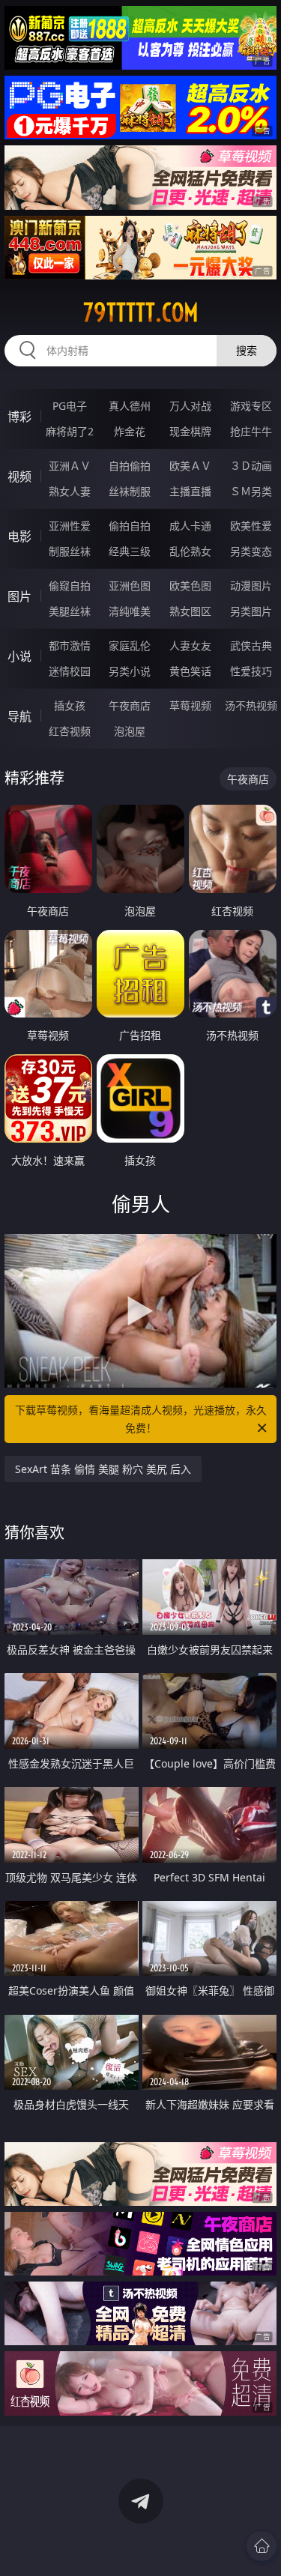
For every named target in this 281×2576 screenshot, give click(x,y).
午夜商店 (130, 705)
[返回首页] (262, 2546)
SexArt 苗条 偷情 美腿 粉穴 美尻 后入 (103, 1469)
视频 (19, 477)
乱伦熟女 (190, 551)
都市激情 (70, 645)
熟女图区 (190, 611)
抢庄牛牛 (251, 431)
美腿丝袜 (70, 611)
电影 (19, 536)
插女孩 (70, 705)
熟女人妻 (70, 491)
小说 (19, 656)
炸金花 (130, 431)
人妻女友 (190, 645)
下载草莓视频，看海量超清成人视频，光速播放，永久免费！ (141, 1419)
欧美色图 (190, 586)
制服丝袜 (70, 551)
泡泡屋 (130, 731)
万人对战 (190, 406)
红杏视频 (70, 731)
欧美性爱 (251, 526)
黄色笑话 (190, 671)
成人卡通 (190, 526)
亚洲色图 (130, 586)
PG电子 (70, 406)
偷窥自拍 (70, 586)
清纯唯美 (130, 611)
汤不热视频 (251, 705)
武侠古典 (251, 645)
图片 (19, 596)
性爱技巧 (251, 671)
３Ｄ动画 (251, 466)
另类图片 (251, 611)
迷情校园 (70, 671)
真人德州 (130, 406)
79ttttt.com (141, 312)
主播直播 (190, 491)
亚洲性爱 (70, 526)
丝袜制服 (130, 491)
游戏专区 (251, 406)
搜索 (247, 350)
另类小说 (130, 671)
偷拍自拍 (130, 526)
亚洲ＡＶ (70, 466)
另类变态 (251, 551)
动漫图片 (251, 586)
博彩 (19, 417)
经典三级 (130, 551)
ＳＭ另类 (251, 491)
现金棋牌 (190, 431)
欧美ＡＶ (190, 466)
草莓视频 (190, 705)
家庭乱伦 (130, 645)
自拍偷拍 (130, 466)
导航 (19, 716)
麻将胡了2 (70, 431)
